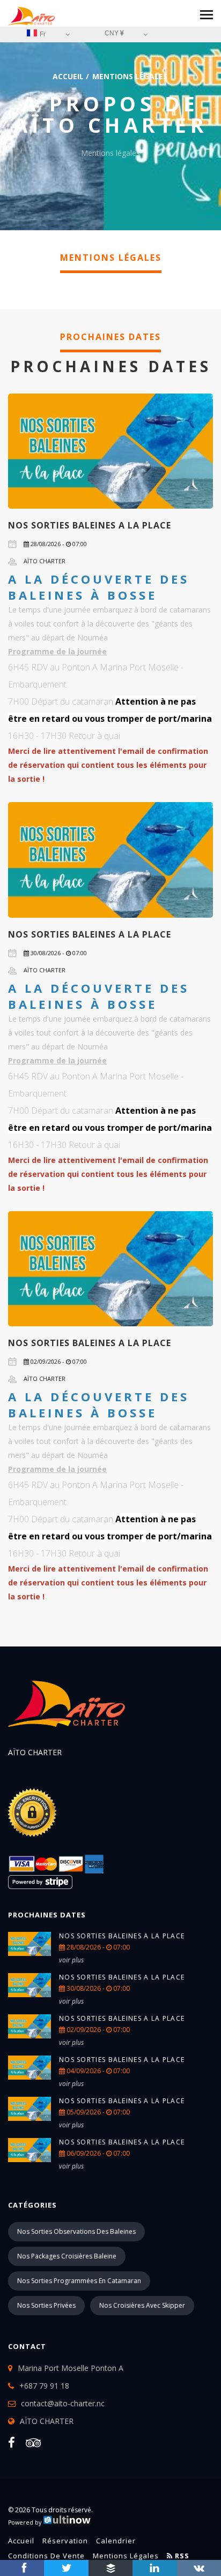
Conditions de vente (46, 2556)
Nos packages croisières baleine (67, 2256)
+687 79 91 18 (44, 2386)
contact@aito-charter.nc (63, 2403)
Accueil (68, 76)
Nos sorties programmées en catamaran (79, 2281)
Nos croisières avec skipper (142, 2305)
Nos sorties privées (46, 2305)
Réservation (65, 2541)
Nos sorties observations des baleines (76, 2231)
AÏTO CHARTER (47, 2421)
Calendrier (116, 2541)
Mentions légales (126, 2556)
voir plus (71, 1960)
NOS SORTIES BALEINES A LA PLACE (90, 525)
